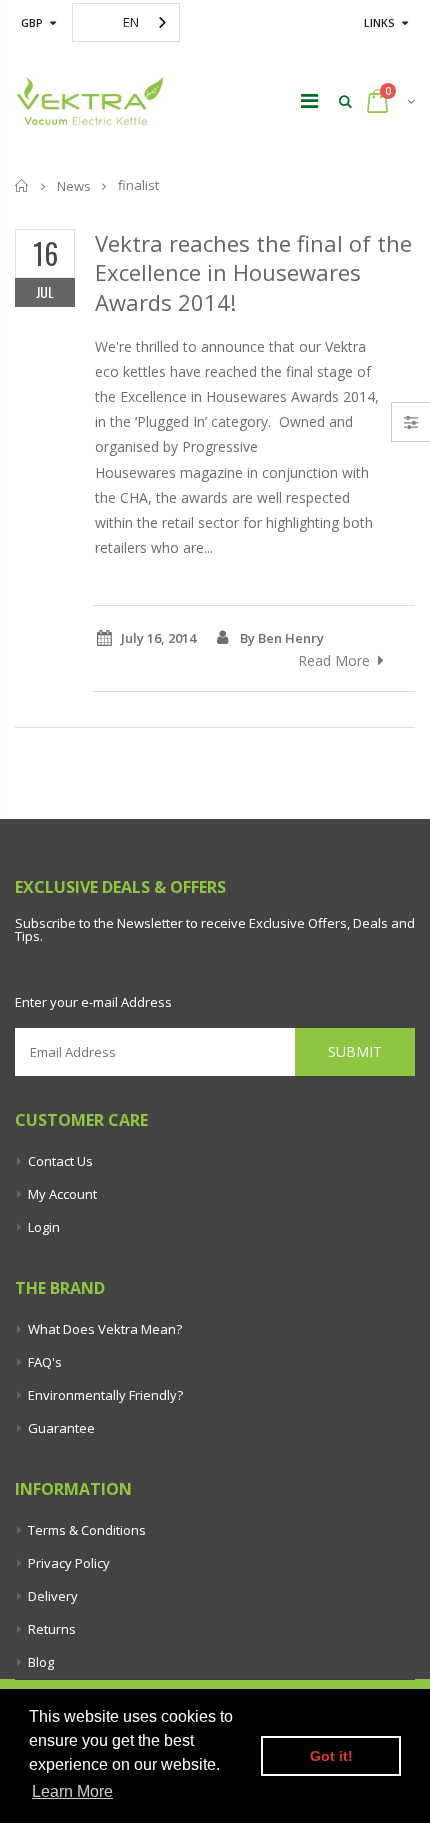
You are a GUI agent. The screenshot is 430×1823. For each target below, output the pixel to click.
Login (44, 1227)
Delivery (53, 1596)
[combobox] (126, 22)
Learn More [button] (72, 1791)
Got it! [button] (331, 1756)
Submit (355, 1051)
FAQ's (45, 1362)
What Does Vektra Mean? (105, 1329)
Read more (334, 660)
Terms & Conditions (87, 1530)
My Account (62, 1194)
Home (22, 185)
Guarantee (61, 1428)
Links (379, 22)
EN (131, 22)
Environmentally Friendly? (105, 1395)
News (74, 186)
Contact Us (60, 1161)
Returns (52, 1629)
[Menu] (309, 100)
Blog (41, 1662)
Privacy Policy (69, 1563)
